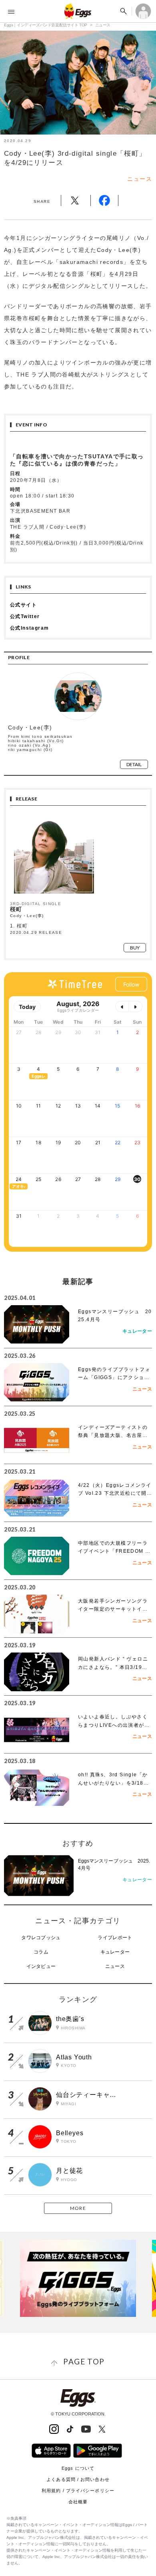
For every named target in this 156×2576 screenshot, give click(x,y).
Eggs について (78, 2468)
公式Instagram (29, 628)
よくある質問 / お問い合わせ (78, 2479)
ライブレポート (115, 1938)
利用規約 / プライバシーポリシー (78, 2491)
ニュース (103, 25)
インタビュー (41, 1966)
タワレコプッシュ (41, 1938)
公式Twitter (25, 616)
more (78, 2208)
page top (84, 2361)
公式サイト (23, 605)
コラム (41, 1952)
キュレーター (115, 1952)
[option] (78, 2278)
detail (134, 764)
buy (135, 948)
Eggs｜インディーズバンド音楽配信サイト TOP (46, 25)
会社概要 (78, 2502)
